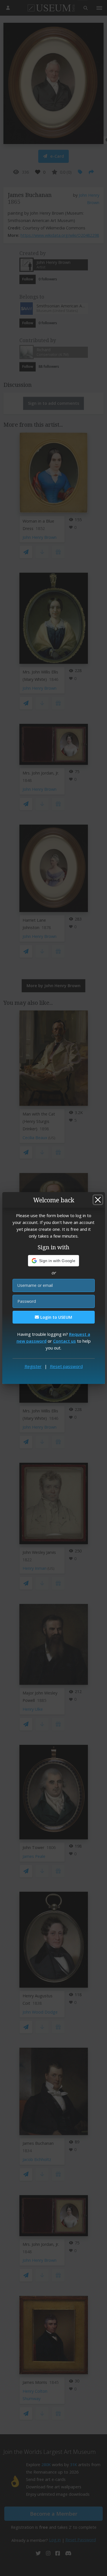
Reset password (66, 1366)
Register (33, 1366)
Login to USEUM (56, 1317)
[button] (53, 1261)
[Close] (98, 1200)
